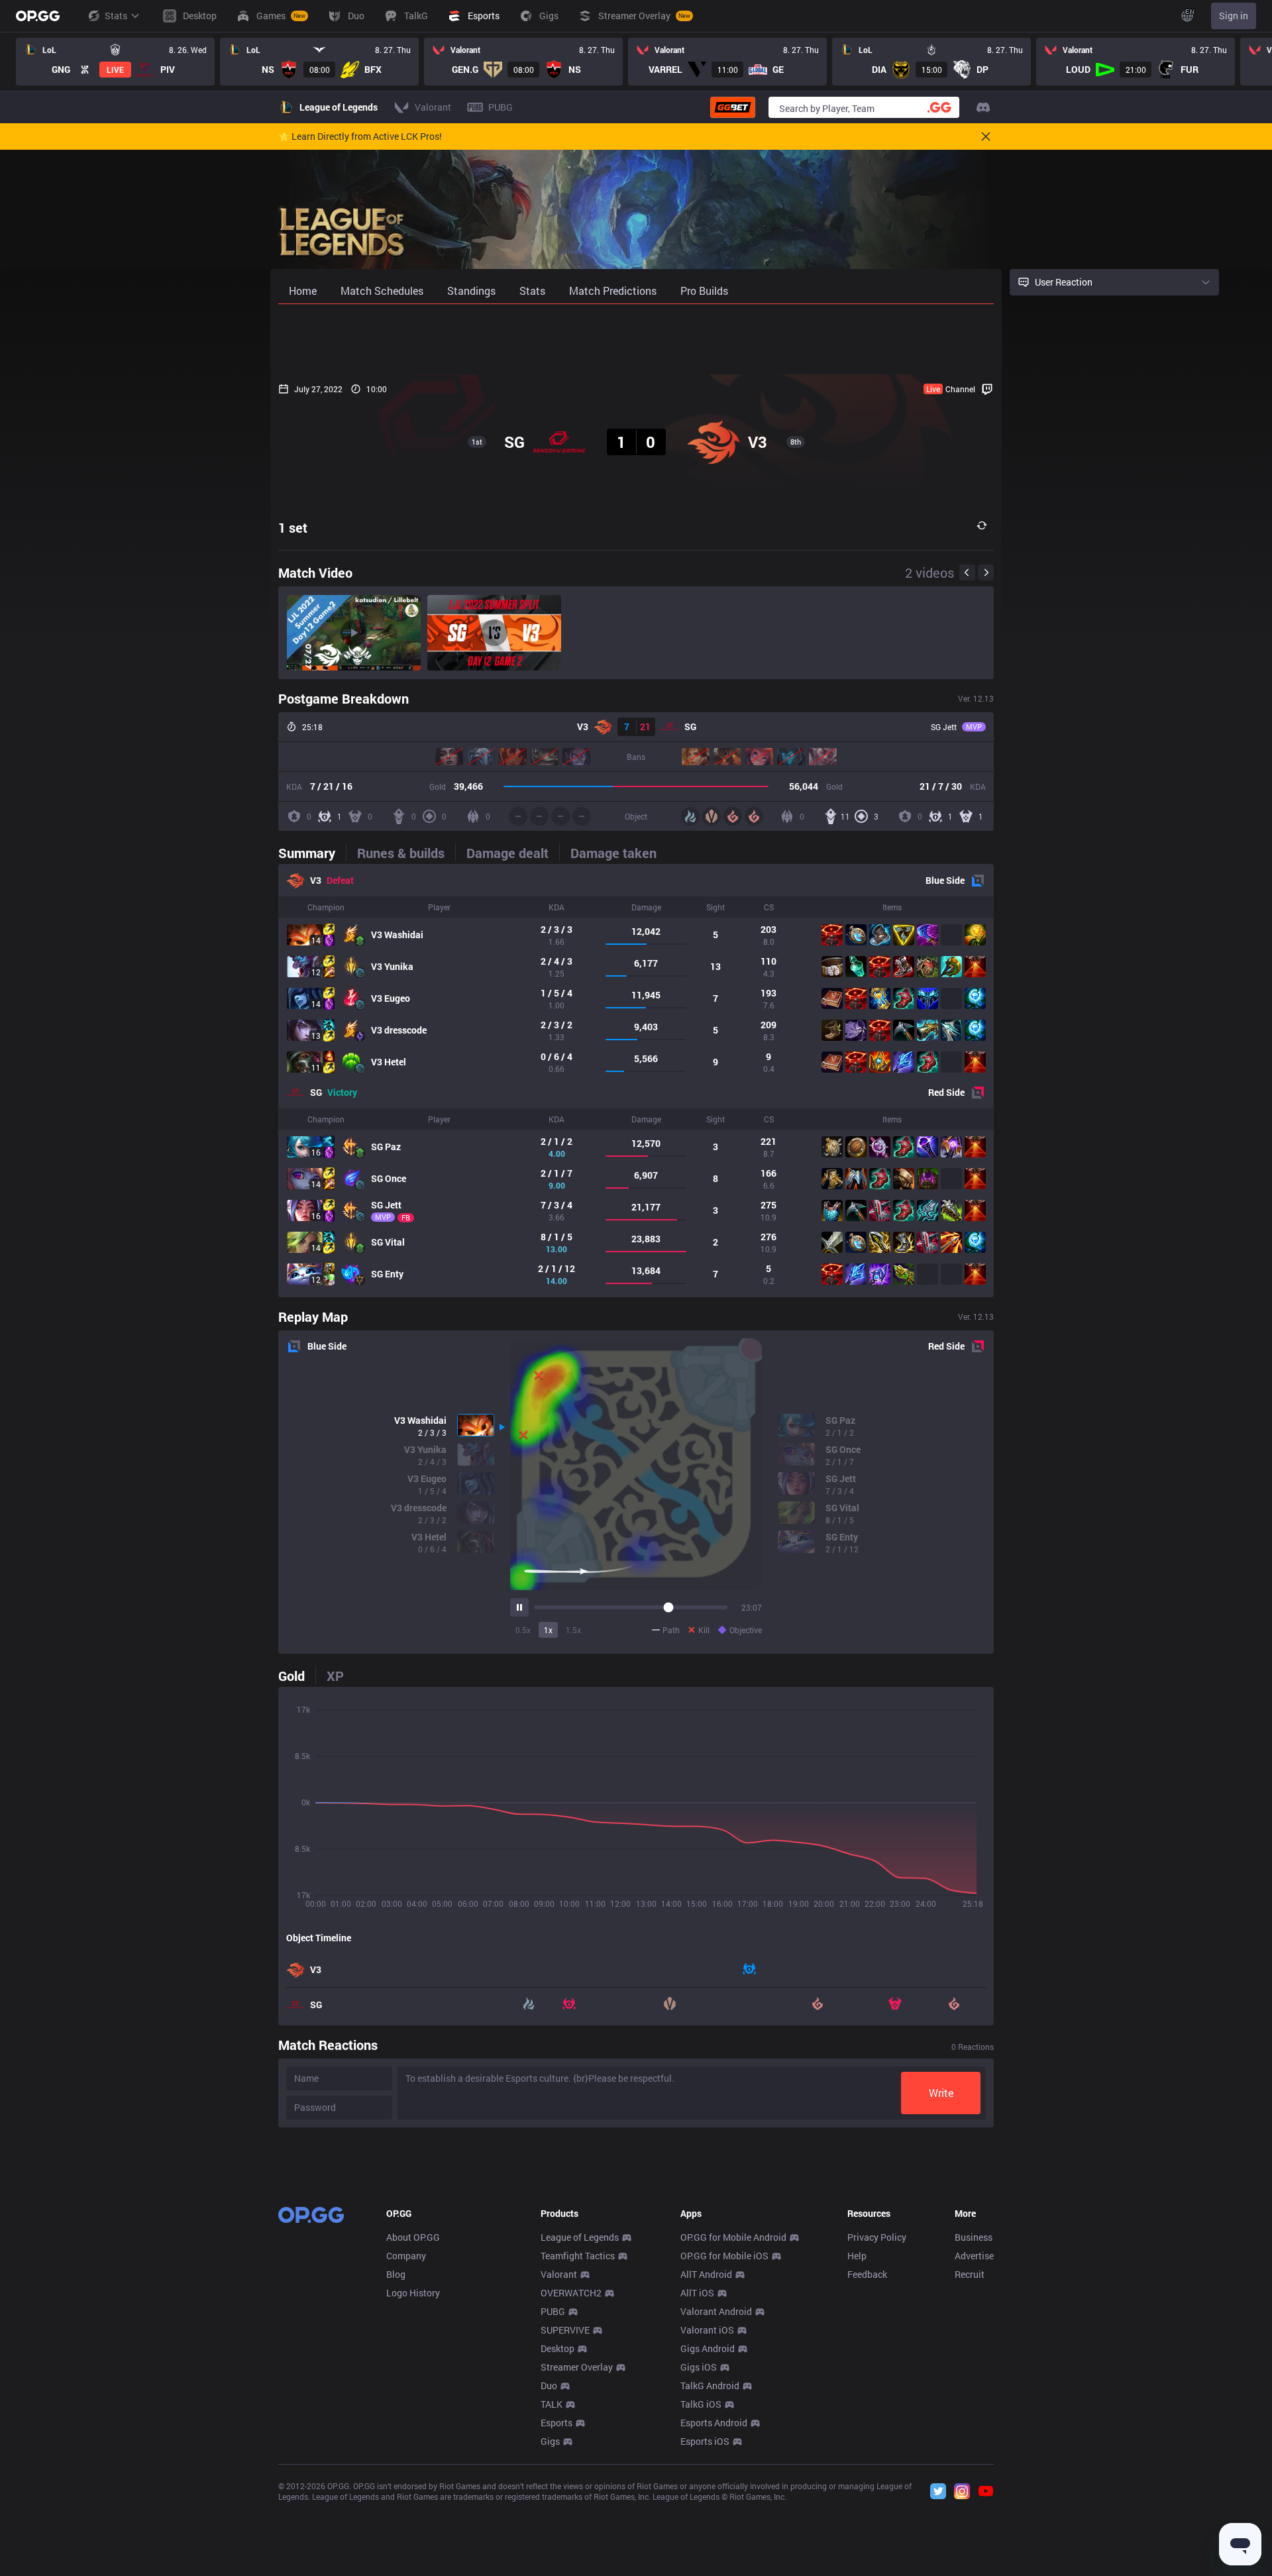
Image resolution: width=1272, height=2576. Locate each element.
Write (941, 2093)
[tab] (312, 853)
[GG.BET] (733, 107)
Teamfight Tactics (578, 2256)
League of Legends (580, 2237)
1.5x (573, 1630)
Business (974, 2237)
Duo (549, 2386)
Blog (396, 2274)
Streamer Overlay (577, 2367)
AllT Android (706, 2274)
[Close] (986, 136)
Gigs (550, 2441)
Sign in (1234, 16)
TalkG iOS (701, 2404)
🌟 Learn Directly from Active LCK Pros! (360, 136)
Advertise (974, 2256)
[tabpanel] (636, 1081)
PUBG (553, 2311)
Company (406, 2256)
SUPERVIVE (565, 2330)
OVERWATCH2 (571, 2293)
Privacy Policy (877, 2237)
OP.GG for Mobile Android (733, 2237)
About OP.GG (413, 2237)
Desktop (557, 2348)
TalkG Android (710, 2386)
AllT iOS (697, 2293)
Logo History (413, 2293)
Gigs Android (708, 2348)
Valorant (559, 2274)
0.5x (523, 1630)
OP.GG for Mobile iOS (724, 2256)
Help (857, 2256)
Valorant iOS (707, 2330)
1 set (293, 527)
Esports (556, 2423)
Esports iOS (705, 2441)
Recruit (970, 2274)
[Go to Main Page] (38, 16)
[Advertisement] (636, 339)
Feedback (867, 2274)
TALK (552, 2404)
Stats (116, 16)
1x (548, 1630)
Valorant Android (716, 2311)
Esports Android (714, 2423)
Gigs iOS (699, 2367)
